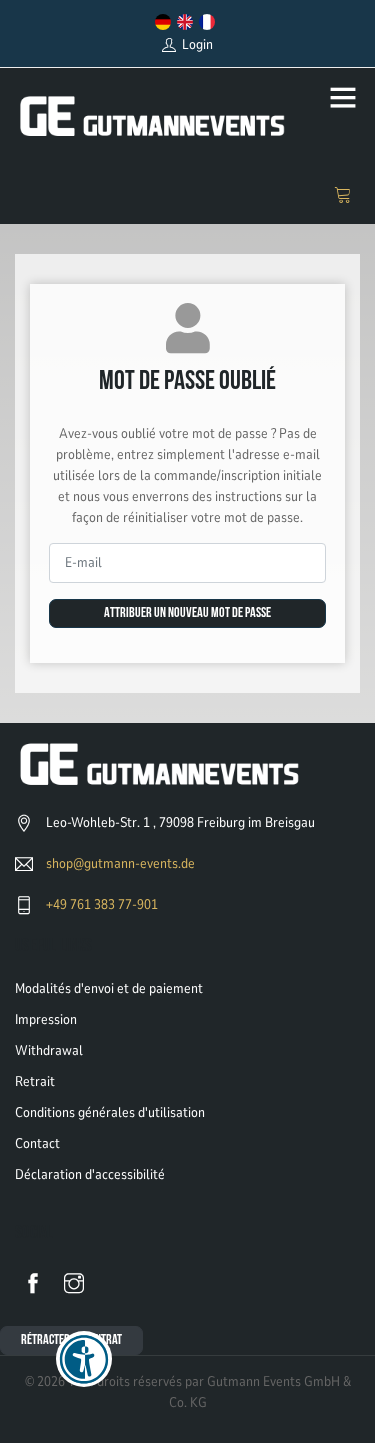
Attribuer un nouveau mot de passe (187, 613)
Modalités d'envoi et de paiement (109, 988)
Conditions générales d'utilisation (110, 1112)
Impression (46, 1019)
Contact (37, 1143)
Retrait (35, 1081)
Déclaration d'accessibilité (90, 1174)
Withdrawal (49, 1050)
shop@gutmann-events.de (120, 863)
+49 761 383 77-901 (102, 904)
